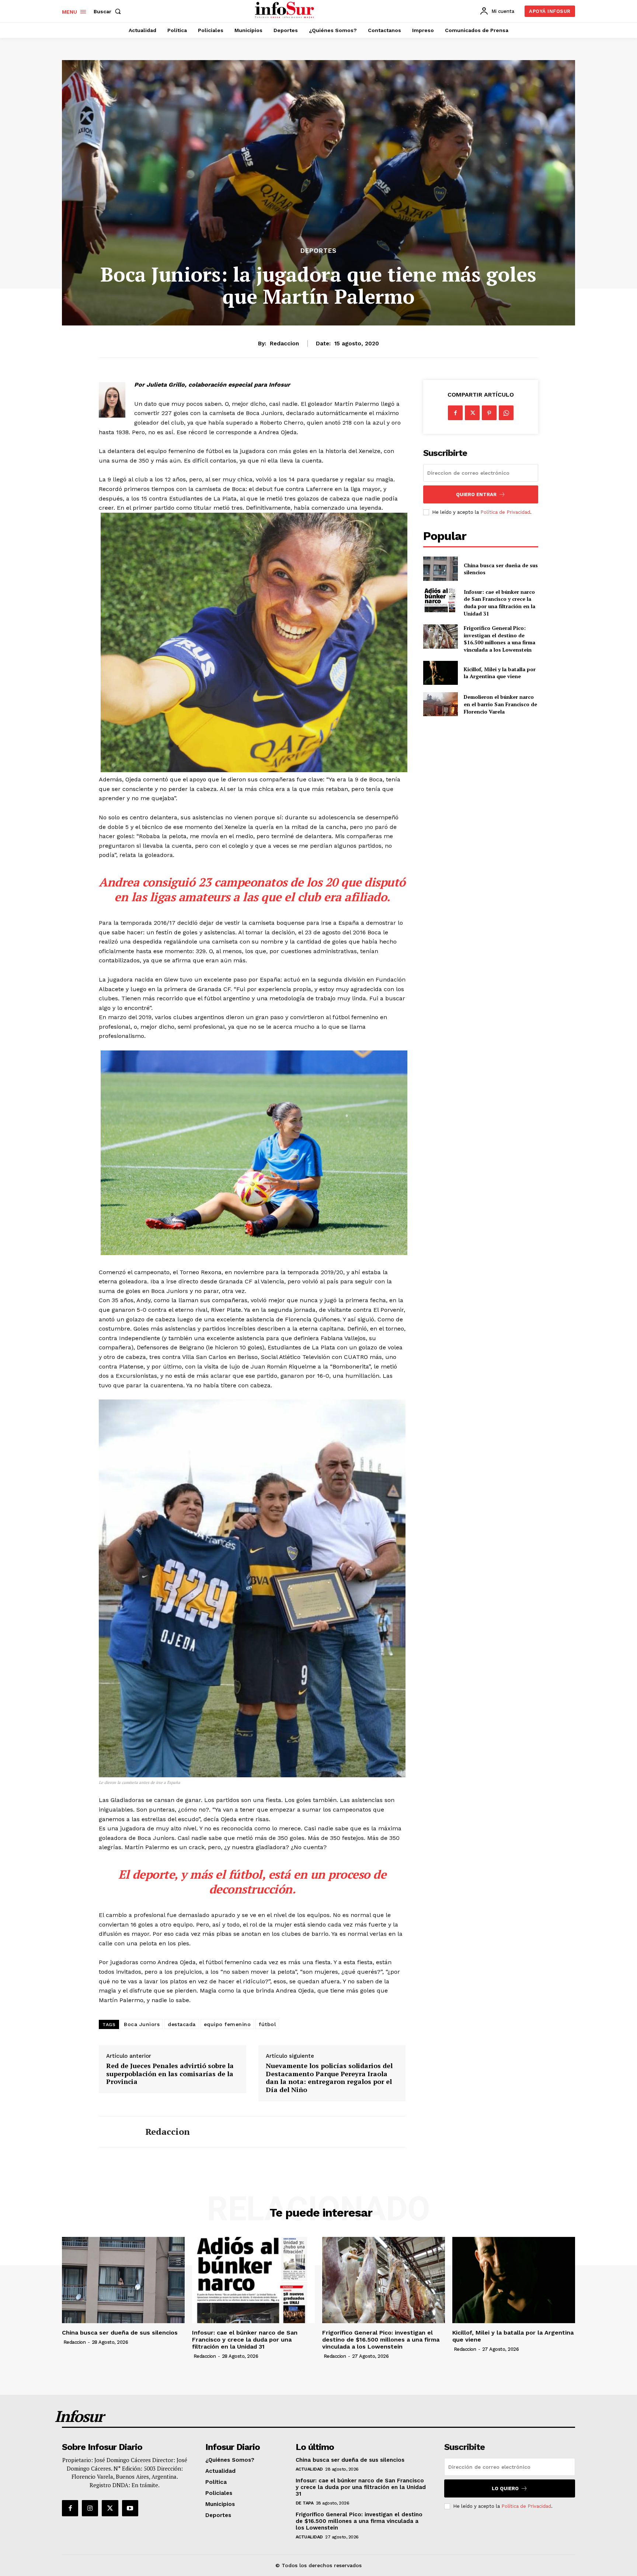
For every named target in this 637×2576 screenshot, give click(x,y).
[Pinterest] (489, 413)
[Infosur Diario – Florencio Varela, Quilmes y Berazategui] (286, 10)
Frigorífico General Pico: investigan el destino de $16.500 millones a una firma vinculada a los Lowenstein (499, 639)
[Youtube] (130, 2508)
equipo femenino (227, 2024)
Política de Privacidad (505, 512)
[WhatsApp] (506, 413)
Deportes (318, 251)
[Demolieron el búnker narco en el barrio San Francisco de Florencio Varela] (440, 704)
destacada (182, 2024)
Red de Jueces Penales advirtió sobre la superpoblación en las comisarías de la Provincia (170, 2074)
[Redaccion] (116, 2132)
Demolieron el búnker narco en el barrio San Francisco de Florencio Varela (500, 704)
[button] (109, 11)
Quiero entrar (476, 494)
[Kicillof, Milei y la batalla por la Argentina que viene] (440, 673)
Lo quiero (505, 2488)
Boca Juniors (142, 2024)
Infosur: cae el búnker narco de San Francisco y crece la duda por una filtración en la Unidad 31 (499, 603)
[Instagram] (90, 2508)
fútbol (267, 2024)
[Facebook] (455, 413)
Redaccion (284, 344)
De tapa (305, 2503)
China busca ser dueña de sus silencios (501, 569)
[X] (472, 413)
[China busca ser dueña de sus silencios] (440, 569)
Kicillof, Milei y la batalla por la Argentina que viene (500, 673)
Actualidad (309, 2469)
